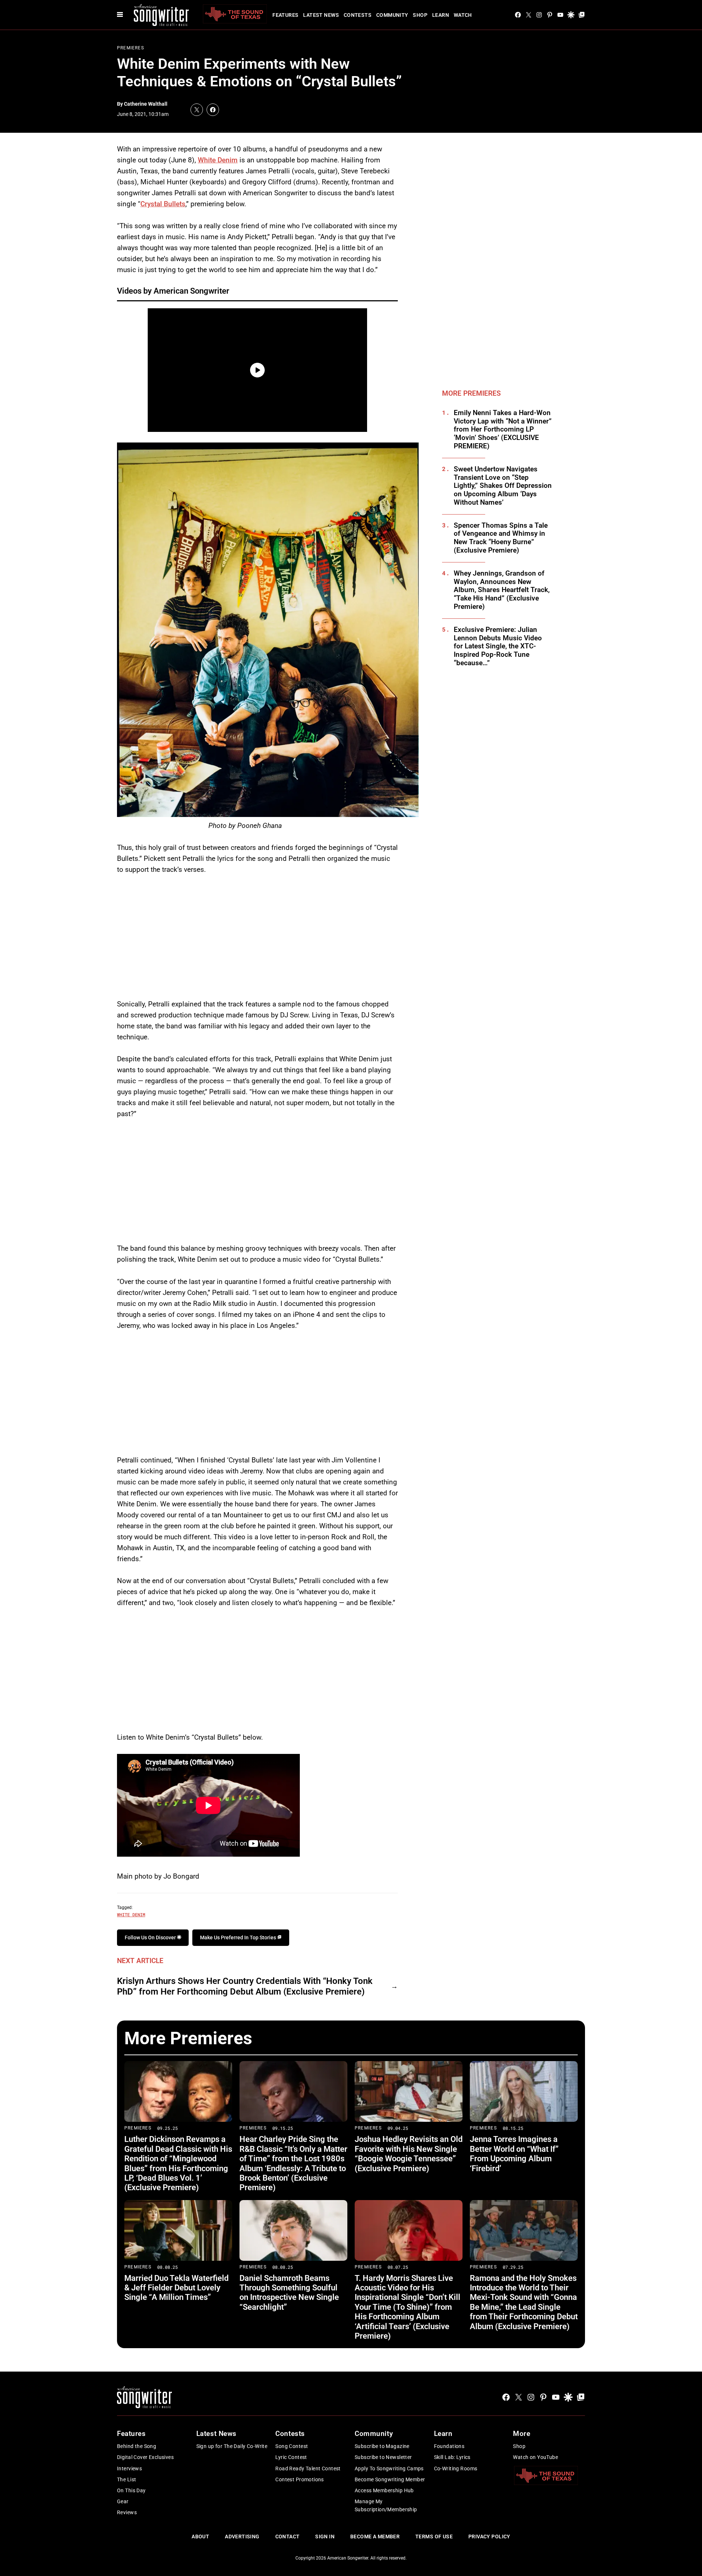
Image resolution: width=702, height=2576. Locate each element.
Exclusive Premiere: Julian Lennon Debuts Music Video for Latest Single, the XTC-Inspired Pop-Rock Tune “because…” (498, 646)
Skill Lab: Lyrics (452, 2457)
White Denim (218, 160)
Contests (358, 15)
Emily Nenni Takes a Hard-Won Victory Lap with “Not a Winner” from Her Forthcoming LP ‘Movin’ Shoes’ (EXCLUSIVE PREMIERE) (503, 430)
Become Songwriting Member (390, 2479)
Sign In (325, 2537)
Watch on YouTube (535, 2457)
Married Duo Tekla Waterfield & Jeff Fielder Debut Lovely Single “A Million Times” (176, 2288)
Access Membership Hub (384, 2490)
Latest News (321, 15)
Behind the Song (137, 2446)
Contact (288, 2537)
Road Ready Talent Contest (308, 2468)
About (200, 2537)
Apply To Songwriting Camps (389, 2468)
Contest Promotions (300, 2479)
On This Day (131, 2490)
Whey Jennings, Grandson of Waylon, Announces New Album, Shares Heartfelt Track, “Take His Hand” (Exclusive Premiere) (502, 590)
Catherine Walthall (146, 104)
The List (127, 2479)
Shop (420, 15)
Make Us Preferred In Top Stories (239, 1937)
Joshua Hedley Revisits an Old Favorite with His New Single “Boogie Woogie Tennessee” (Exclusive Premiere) (409, 2154)
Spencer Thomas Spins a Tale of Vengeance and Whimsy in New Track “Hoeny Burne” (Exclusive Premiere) (501, 538)
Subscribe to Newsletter (383, 2457)
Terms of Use (434, 2537)
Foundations (449, 2446)
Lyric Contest (291, 2457)
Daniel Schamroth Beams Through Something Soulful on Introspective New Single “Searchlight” (289, 2293)
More (522, 2434)
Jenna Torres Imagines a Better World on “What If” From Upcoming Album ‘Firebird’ (514, 2154)
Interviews (129, 2468)
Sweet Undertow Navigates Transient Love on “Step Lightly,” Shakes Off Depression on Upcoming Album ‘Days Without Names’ (503, 486)
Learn (441, 15)
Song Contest (292, 2446)
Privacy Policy (489, 2537)
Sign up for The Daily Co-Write (232, 2446)
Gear (123, 2501)
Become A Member (375, 2537)
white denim (131, 1914)
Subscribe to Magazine (382, 2446)
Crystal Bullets (163, 204)
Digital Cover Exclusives (145, 2457)
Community (392, 15)
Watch (463, 15)
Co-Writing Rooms (456, 2468)
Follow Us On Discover (151, 1937)
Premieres (131, 48)
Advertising (242, 2537)
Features (285, 15)
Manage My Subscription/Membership (386, 2505)
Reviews (127, 2512)
